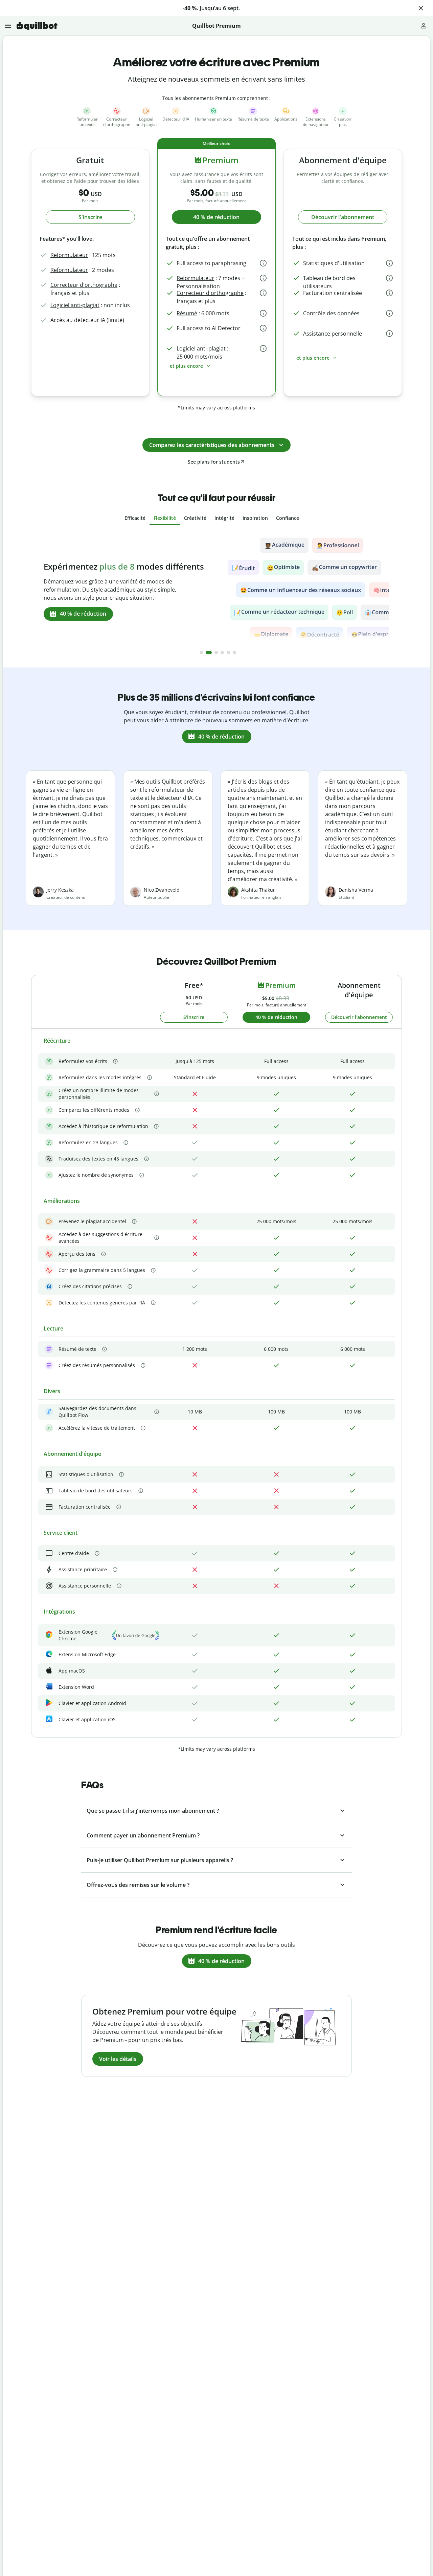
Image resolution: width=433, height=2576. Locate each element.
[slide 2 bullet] (209, 653)
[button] (421, 8)
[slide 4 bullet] (222, 653)
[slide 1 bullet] (201, 653)
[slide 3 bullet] (216, 653)
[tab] (135, 518)
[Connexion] (424, 26)
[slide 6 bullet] (234, 653)
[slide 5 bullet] (228, 653)
